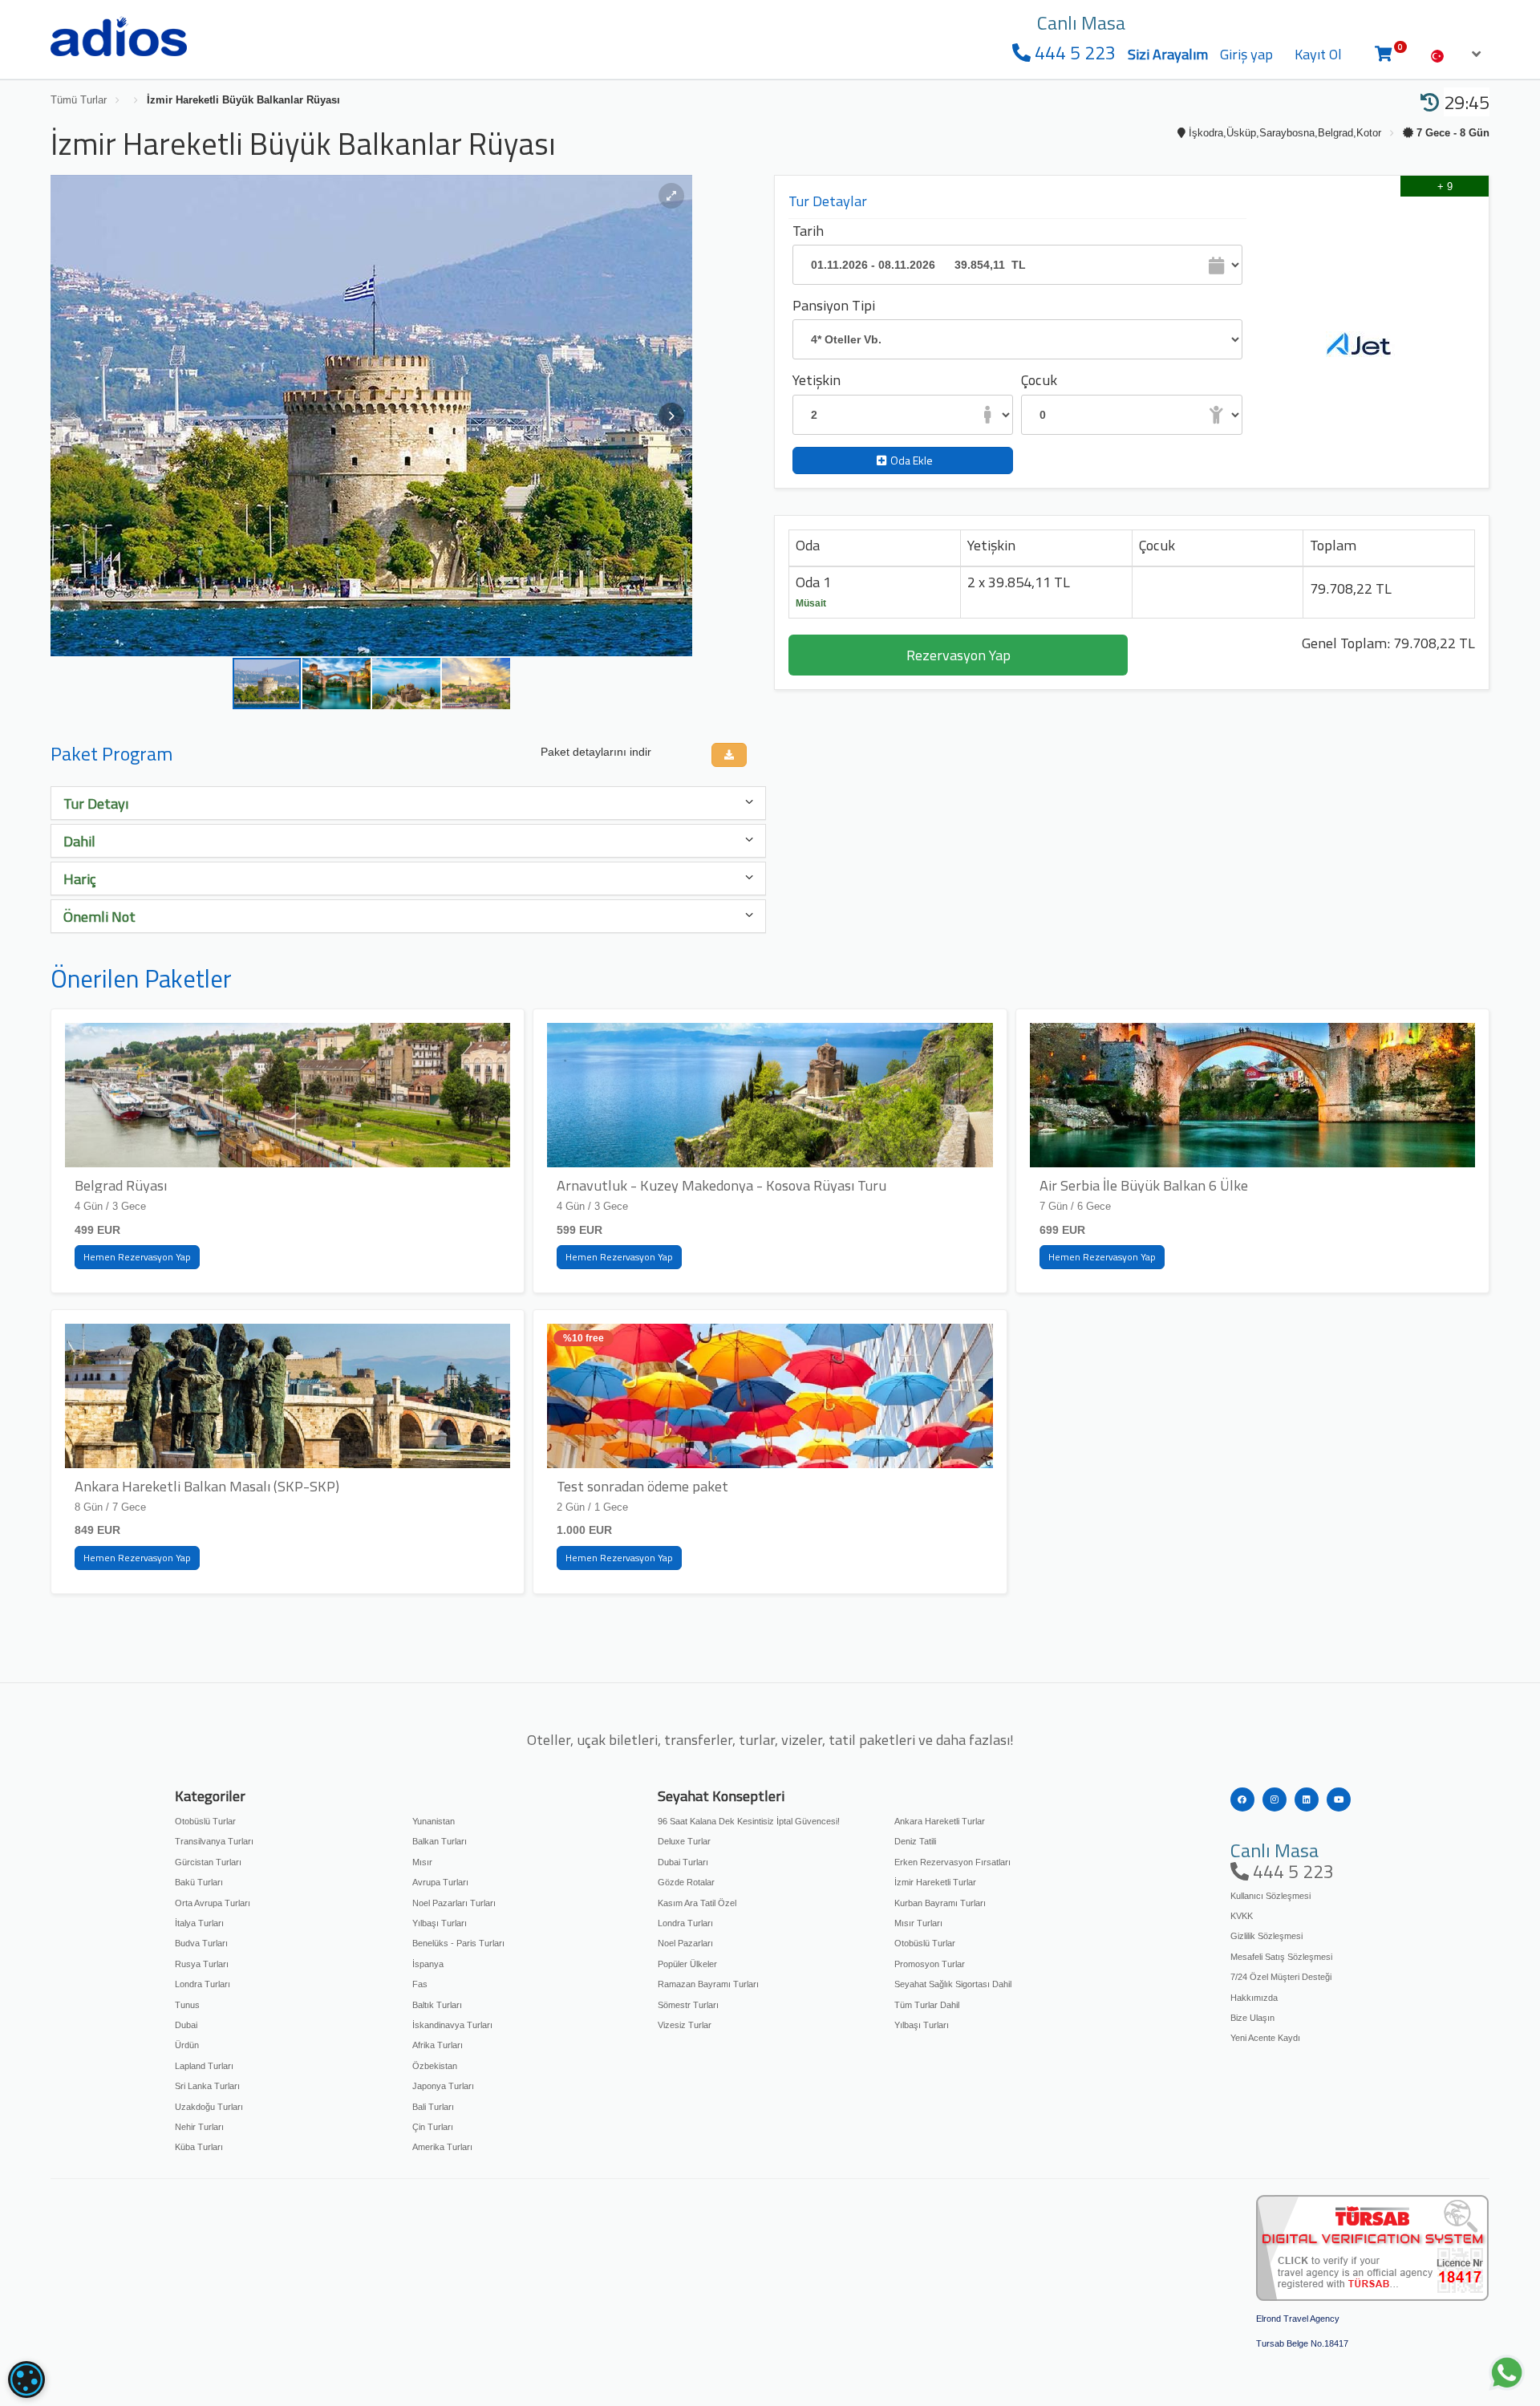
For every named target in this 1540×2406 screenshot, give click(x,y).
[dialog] (26, 2380)
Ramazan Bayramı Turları (708, 1984)
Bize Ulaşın (1252, 2018)
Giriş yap (1246, 54)
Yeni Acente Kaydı (1265, 2038)
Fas (420, 1984)
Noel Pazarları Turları (454, 1903)
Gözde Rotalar (686, 1882)
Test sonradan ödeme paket (642, 1486)
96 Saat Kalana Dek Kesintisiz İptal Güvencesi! (749, 1821)
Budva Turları (201, 1943)
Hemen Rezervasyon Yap (137, 1257)
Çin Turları (433, 2127)
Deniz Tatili (915, 1841)
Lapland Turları (204, 2066)
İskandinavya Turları (452, 2025)
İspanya (428, 1964)
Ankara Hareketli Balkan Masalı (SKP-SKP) (207, 1486)
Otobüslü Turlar (205, 1821)
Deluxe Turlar (684, 1841)
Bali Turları (433, 2107)
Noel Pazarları (685, 1943)
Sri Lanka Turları (207, 2086)
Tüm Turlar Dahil (927, 2005)
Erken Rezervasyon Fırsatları (952, 1862)
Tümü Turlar (79, 100)
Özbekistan (435, 2066)
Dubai (186, 2025)
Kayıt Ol (1318, 54)
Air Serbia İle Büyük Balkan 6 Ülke (1144, 1185)
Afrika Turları (438, 2045)
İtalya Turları (199, 1923)
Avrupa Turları (440, 1882)
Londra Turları (203, 1984)
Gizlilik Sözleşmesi (1266, 1936)
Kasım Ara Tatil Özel (697, 1903)
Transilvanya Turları (214, 1841)
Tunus (187, 2005)
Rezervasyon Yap (958, 655)
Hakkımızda (1254, 1998)
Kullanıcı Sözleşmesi (1270, 1896)
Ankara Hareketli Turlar (940, 1821)
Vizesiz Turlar (685, 2025)
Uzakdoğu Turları (209, 2107)
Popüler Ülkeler (687, 1964)
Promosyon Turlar (930, 1964)
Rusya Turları (202, 1964)
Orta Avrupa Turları (213, 1903)
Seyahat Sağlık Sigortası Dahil (953, 1984)
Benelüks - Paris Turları (458, 1943)
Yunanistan (434, 1821)
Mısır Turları (918, 1923)
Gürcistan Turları (208, 1862)
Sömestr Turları (688, 2005)
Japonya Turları (443, 2086)
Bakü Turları (199, 1882)
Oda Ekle (912, 460)
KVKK (1242, 1916)
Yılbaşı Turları (440, 1923)
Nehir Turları (199, 2127)
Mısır (422, 1862)
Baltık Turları (437, 2005)
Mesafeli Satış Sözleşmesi (1281, 1957)
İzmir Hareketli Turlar (935, 1882)
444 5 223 (1073, 53)
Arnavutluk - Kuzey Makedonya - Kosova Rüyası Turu (721, 1185)
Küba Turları (199, 2147)
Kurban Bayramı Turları (940, 1903)
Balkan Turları (440, 1841)
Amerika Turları (442, 2147)
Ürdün (187, 2045)
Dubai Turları (683, 1862)
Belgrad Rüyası (121, 1185)
